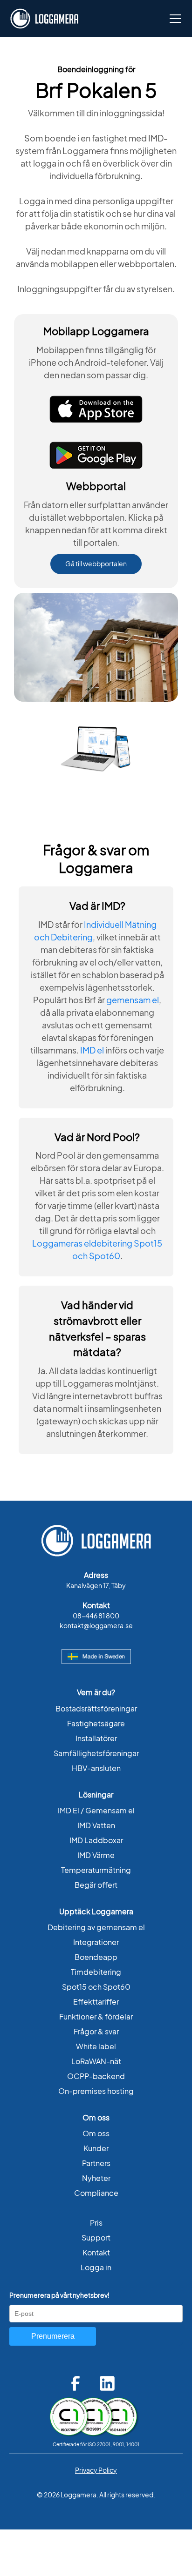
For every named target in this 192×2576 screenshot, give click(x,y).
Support (96, 2238)
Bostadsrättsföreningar (96, 1709)
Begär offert (96, 1885)
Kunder (96, 2148)
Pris (96, 2223)
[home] (44, 19)
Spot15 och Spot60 (96, 1987)
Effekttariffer (96, 2002)
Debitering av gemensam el (96, 1927)
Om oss (96, 2133)
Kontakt (96, 2253)
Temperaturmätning (96, 1870)
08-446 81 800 (96, 1616)
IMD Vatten (96, 1825)
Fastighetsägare (96, 1724)
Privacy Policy (96, 2470)
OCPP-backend (96, 2076)
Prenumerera (53, 2336)
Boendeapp (96, 1957)
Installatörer (96, 1738)
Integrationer (96, 1942)
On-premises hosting (96, 2091)
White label (96, 2046)
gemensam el (133, 1000)
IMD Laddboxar (96, 1840)
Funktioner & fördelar (96, 2017)
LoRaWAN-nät (96, 2061)
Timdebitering (96, 1972)
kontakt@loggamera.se (96, 1626)
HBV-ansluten (96, 1768)
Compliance (96, 2193)
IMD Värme (96, 1855)
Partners (96, 2163)
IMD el (92, 1050)
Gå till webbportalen (96, 564)
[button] (173, 19)
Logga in (96, 2267)
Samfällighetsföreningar (96, 1753)
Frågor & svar (96, 2032)
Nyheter (96, 2178)
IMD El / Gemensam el (96, 1811)
